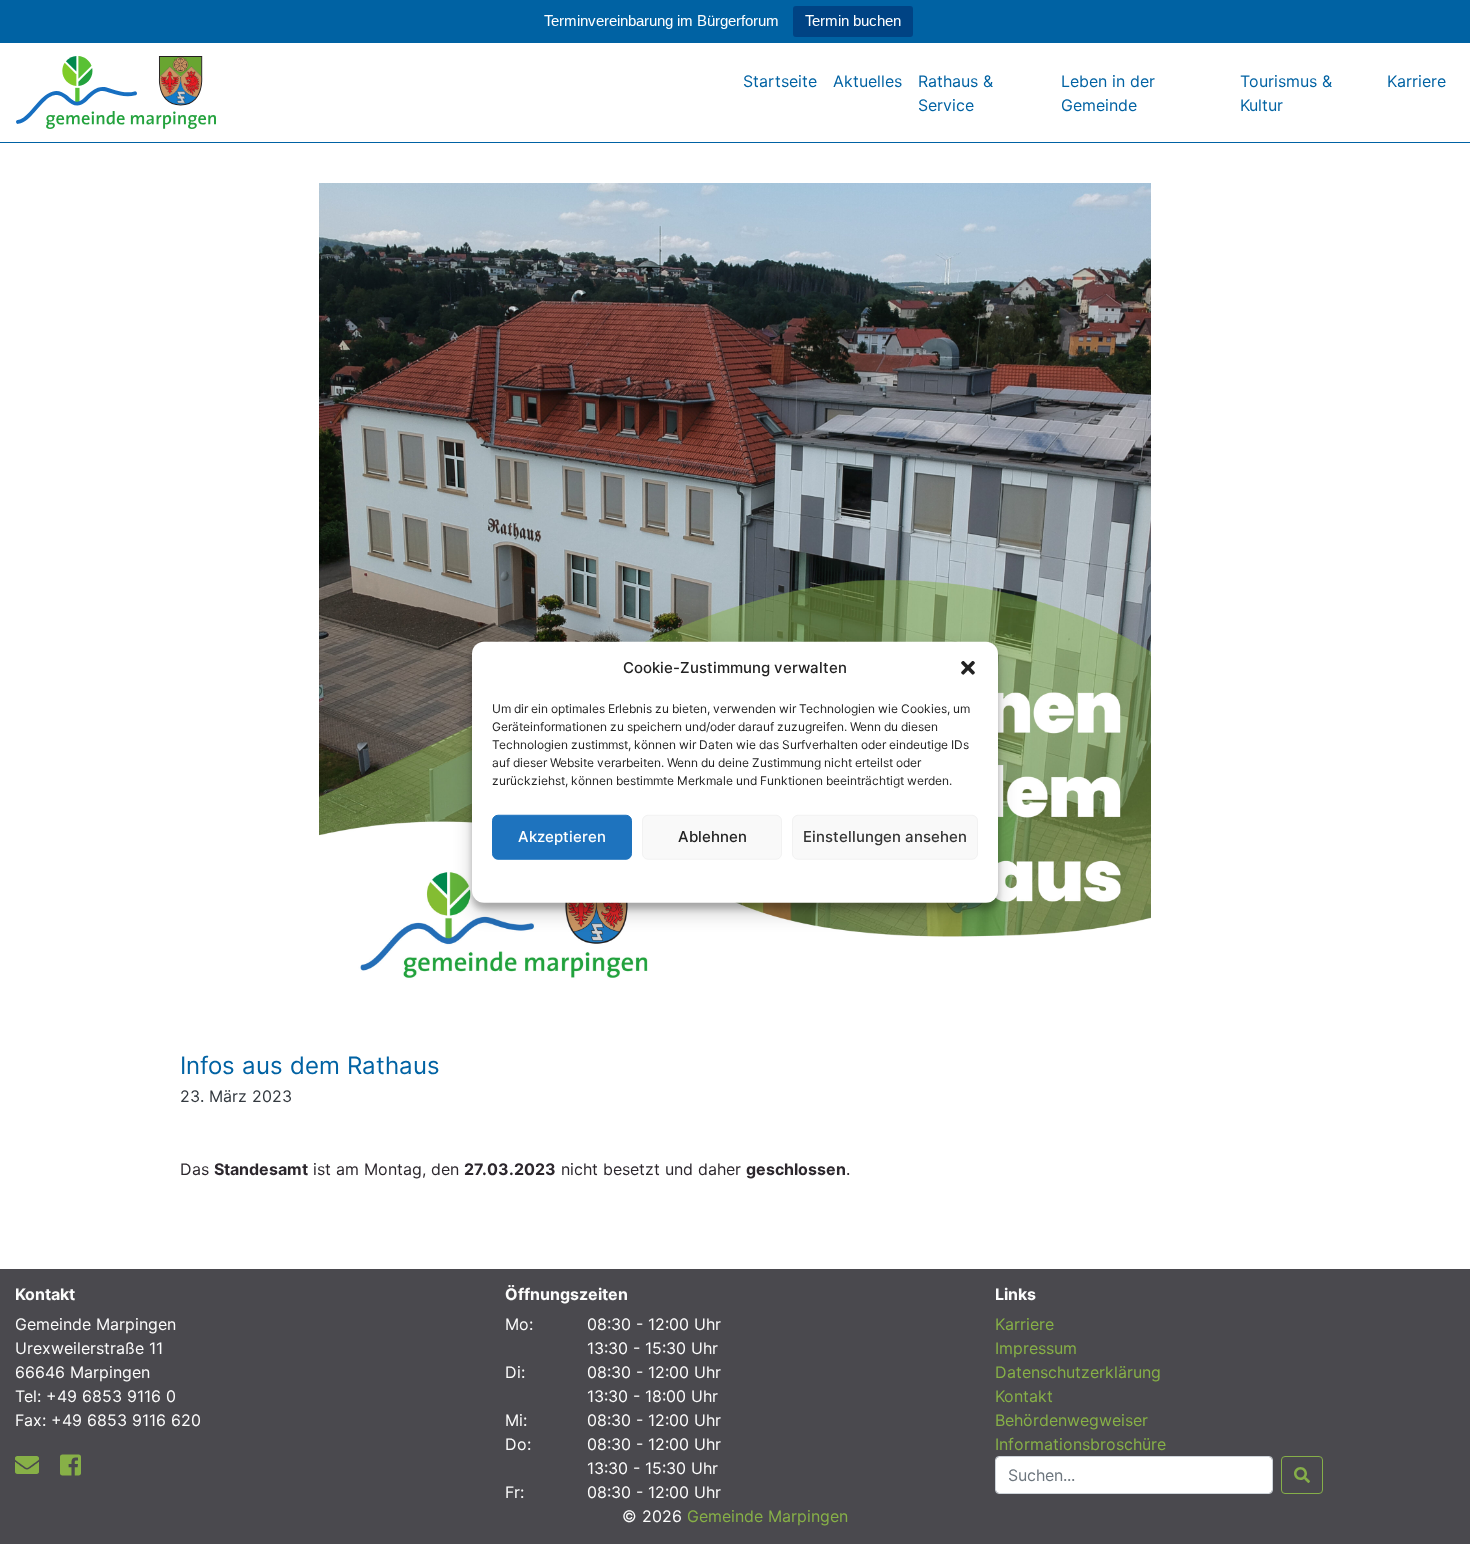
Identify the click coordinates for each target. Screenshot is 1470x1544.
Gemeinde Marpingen (767, 1516)
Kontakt (1024, 1396)
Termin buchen (853, 20)
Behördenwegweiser (1071, 1420)
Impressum (1036, 1348)
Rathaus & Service (955, 93)
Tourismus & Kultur (1286, 93)
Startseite (780, 81)
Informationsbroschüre (1080, 1444)
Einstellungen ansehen (885, 836)
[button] (968, 668)
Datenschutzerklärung (735, 877)
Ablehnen (712, 836)
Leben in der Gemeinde (1108, 93)
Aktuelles (867, 81)
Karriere (1416, 81)
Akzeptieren (562, 836)
